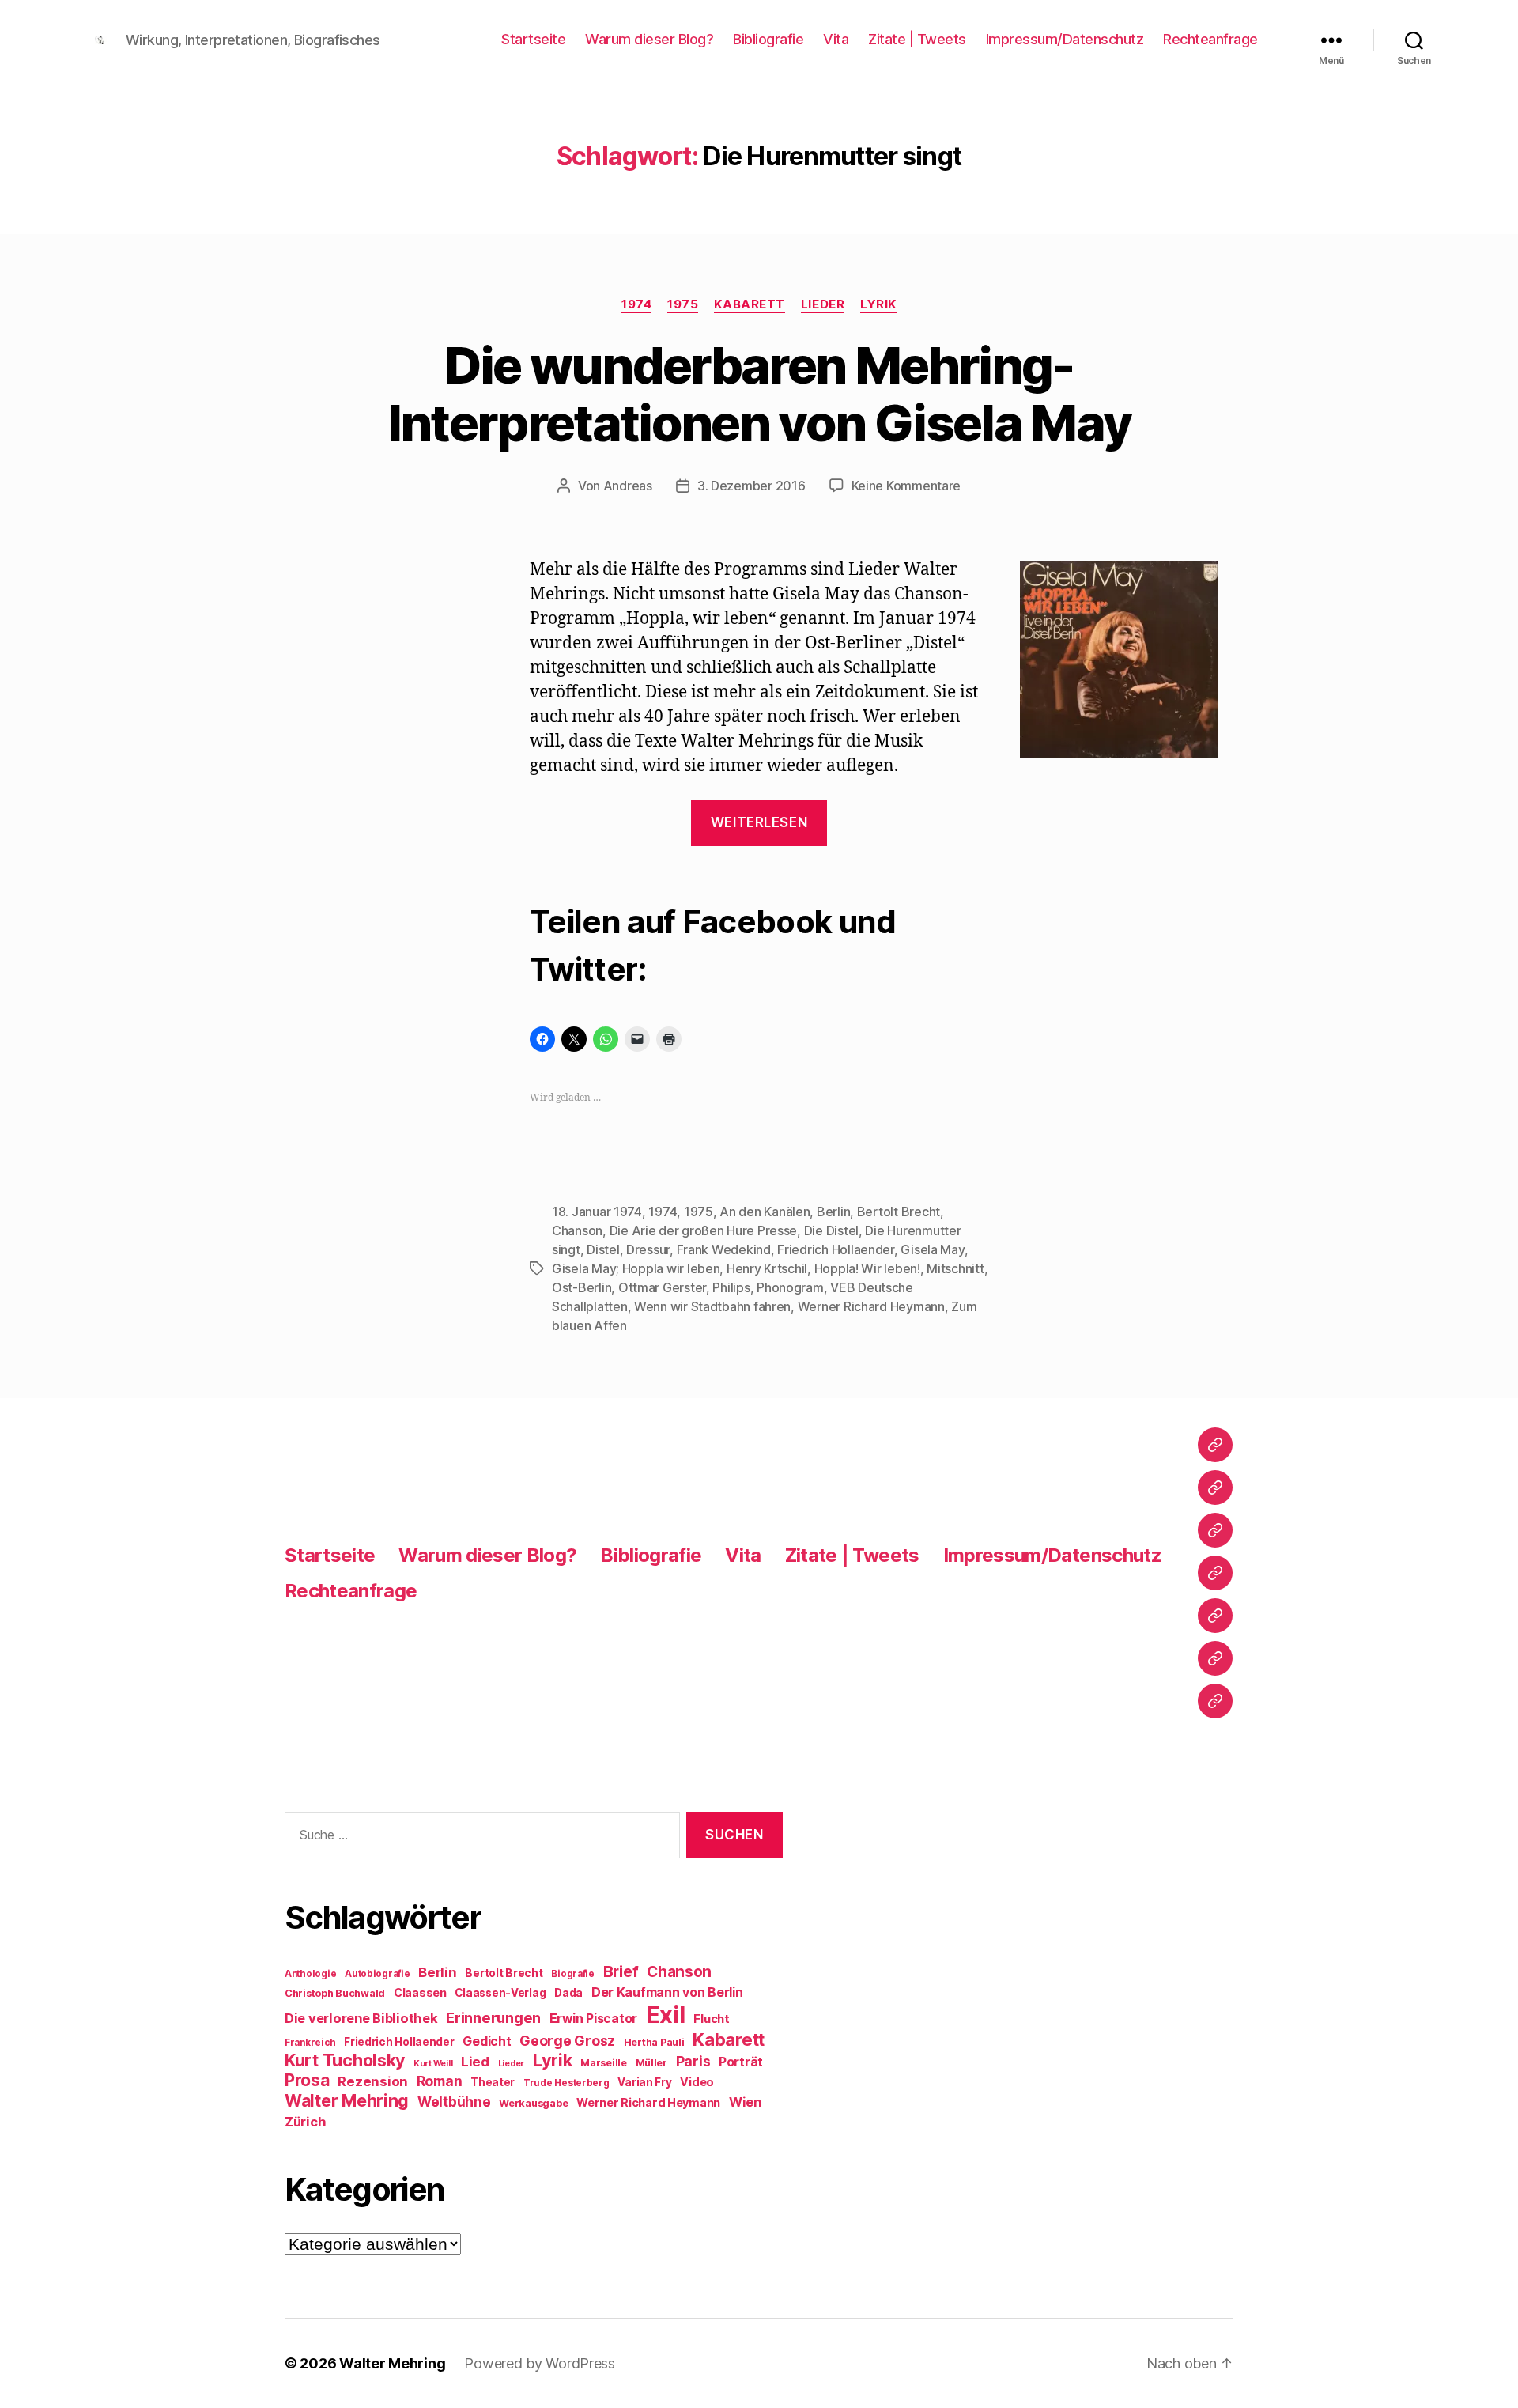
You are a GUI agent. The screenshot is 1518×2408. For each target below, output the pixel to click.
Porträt (741, 2062)
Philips (731, 1287)
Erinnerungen (493, 2017)
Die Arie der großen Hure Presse (704, 1230)
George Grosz (567, 2041)
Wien (745, 2102)
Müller (651, 2063)
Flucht (711, 2019)
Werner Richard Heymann (871, 1306)
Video (697, 2082)
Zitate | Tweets (917, 39)
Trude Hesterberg (566, 2083)
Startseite (533, 39)
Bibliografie (768, 39)
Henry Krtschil (767, 1268)
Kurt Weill (433, 2064)
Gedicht (487, 2041)
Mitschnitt (955, 1268)
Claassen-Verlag (500, 1993)
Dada (568, 1993)
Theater (493, 2082)
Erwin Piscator (593, 2019)
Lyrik (878, 304)
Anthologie (310, 1974)
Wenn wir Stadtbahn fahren (712, 1306)
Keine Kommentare (906, 486)
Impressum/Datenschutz (1065, 39)
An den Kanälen (765, 1212)
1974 (636, 304)
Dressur (648, 1249)
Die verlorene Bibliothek (361, 2018)
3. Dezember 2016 (751, 486)
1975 (683, 304)
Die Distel (831, 1230)
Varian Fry (644, 2082)
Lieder (823, 304)
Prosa (307, 2080)
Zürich (305, 2122)
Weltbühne (454, 2102)
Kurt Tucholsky (345, 2060)
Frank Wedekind (724, 1249)
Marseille (604, 2063)
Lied (475, 2062)
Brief (621, 1971)
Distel (603, 1249)
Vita (836, 39)
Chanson (577, 1230)
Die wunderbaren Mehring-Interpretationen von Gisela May (759, 394)
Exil (666, 2015)
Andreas (628, 486)
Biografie (573, 1974)
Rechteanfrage (1210, 39)
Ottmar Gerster (662, 1287)
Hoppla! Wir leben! (867, 1268)
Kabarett (749, 304)
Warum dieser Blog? (649, 39)
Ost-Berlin (582, 1287)
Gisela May (932, 1249)
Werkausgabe (533, 2103)
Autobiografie (378, 1974)
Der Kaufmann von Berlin (667, 1992)
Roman (440, 2081)
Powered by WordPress (540, 2363)
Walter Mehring (347, 2100)
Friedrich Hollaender (836, 1249)
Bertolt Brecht (899, 1212)
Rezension (373, 2081)
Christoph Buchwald (335, 1993)
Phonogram (790, 1287)
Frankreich (310, 2043)
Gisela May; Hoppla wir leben (636, 1268)
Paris (693, 2061)
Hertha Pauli (654, 2042)
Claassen (420, 1992)
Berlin (833, 1212)
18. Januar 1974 (597, 1212)
